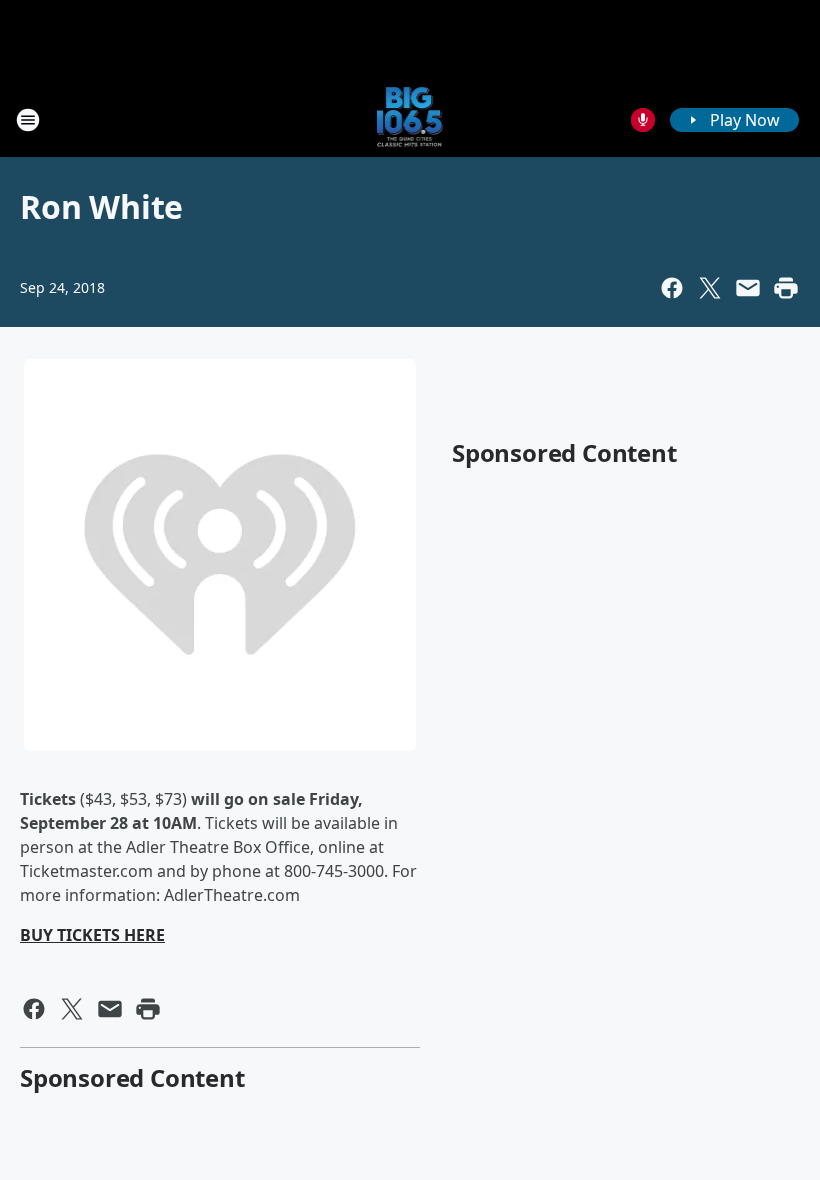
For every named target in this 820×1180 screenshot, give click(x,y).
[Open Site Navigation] (28, 120)
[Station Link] (410, 119)
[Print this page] (786, 288)
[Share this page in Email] (748, 288)
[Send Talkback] (643, 120)
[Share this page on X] (710, 288)
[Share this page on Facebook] (672, 288)
